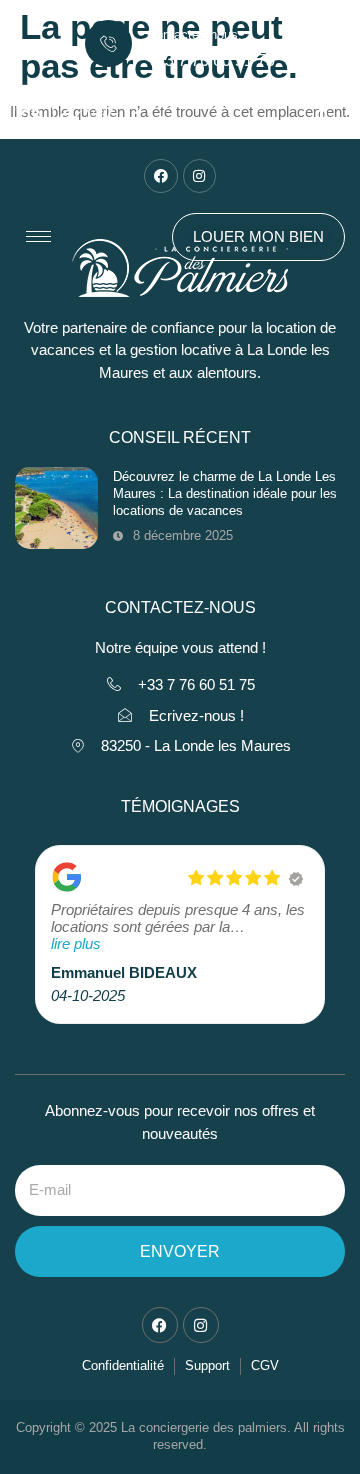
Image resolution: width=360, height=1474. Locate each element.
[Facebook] (161, 176)
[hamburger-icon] (38, 236)
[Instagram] (200, 176)
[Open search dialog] (322, 114)
